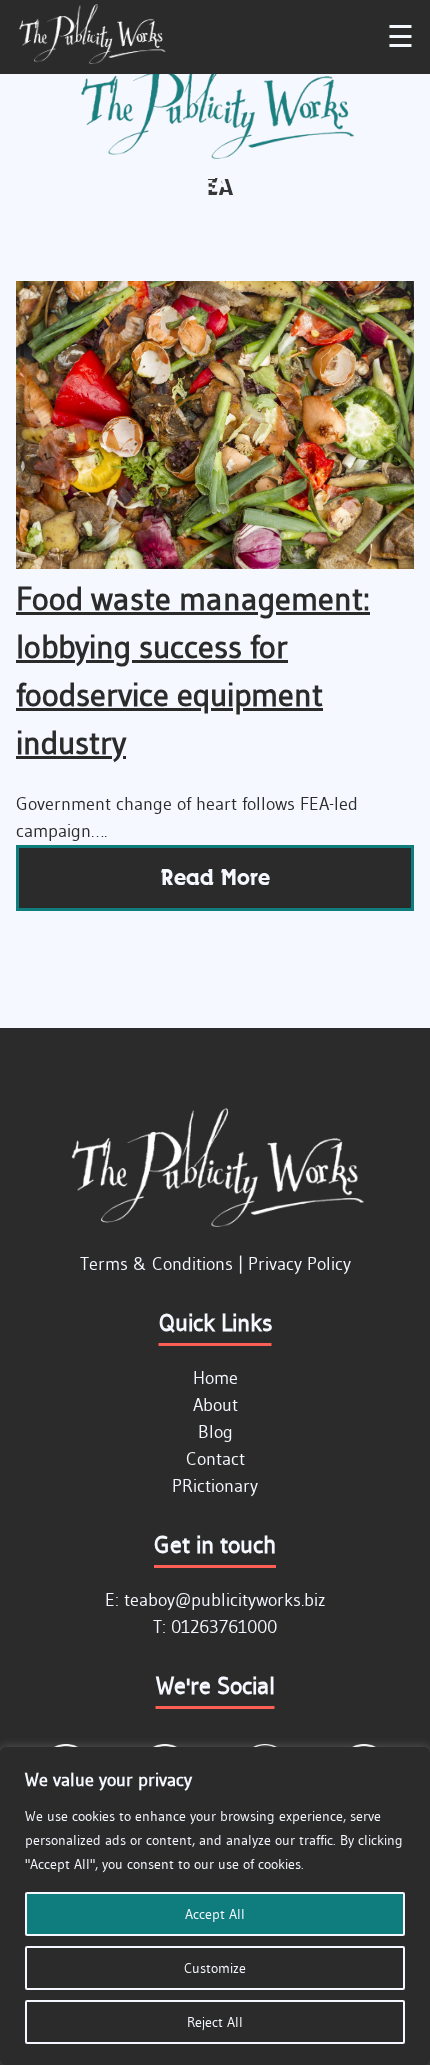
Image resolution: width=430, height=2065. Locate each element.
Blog (215, 1432)
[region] (215, 1906)
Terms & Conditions (156, 1264)
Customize (215, 1968)
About (215, 1405)
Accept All (215, 1914)
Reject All (215, 2022)
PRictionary (215, 1486)
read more (215, 877)
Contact (215, 1459)
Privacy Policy (299, 1264)
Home (215, 1378)
